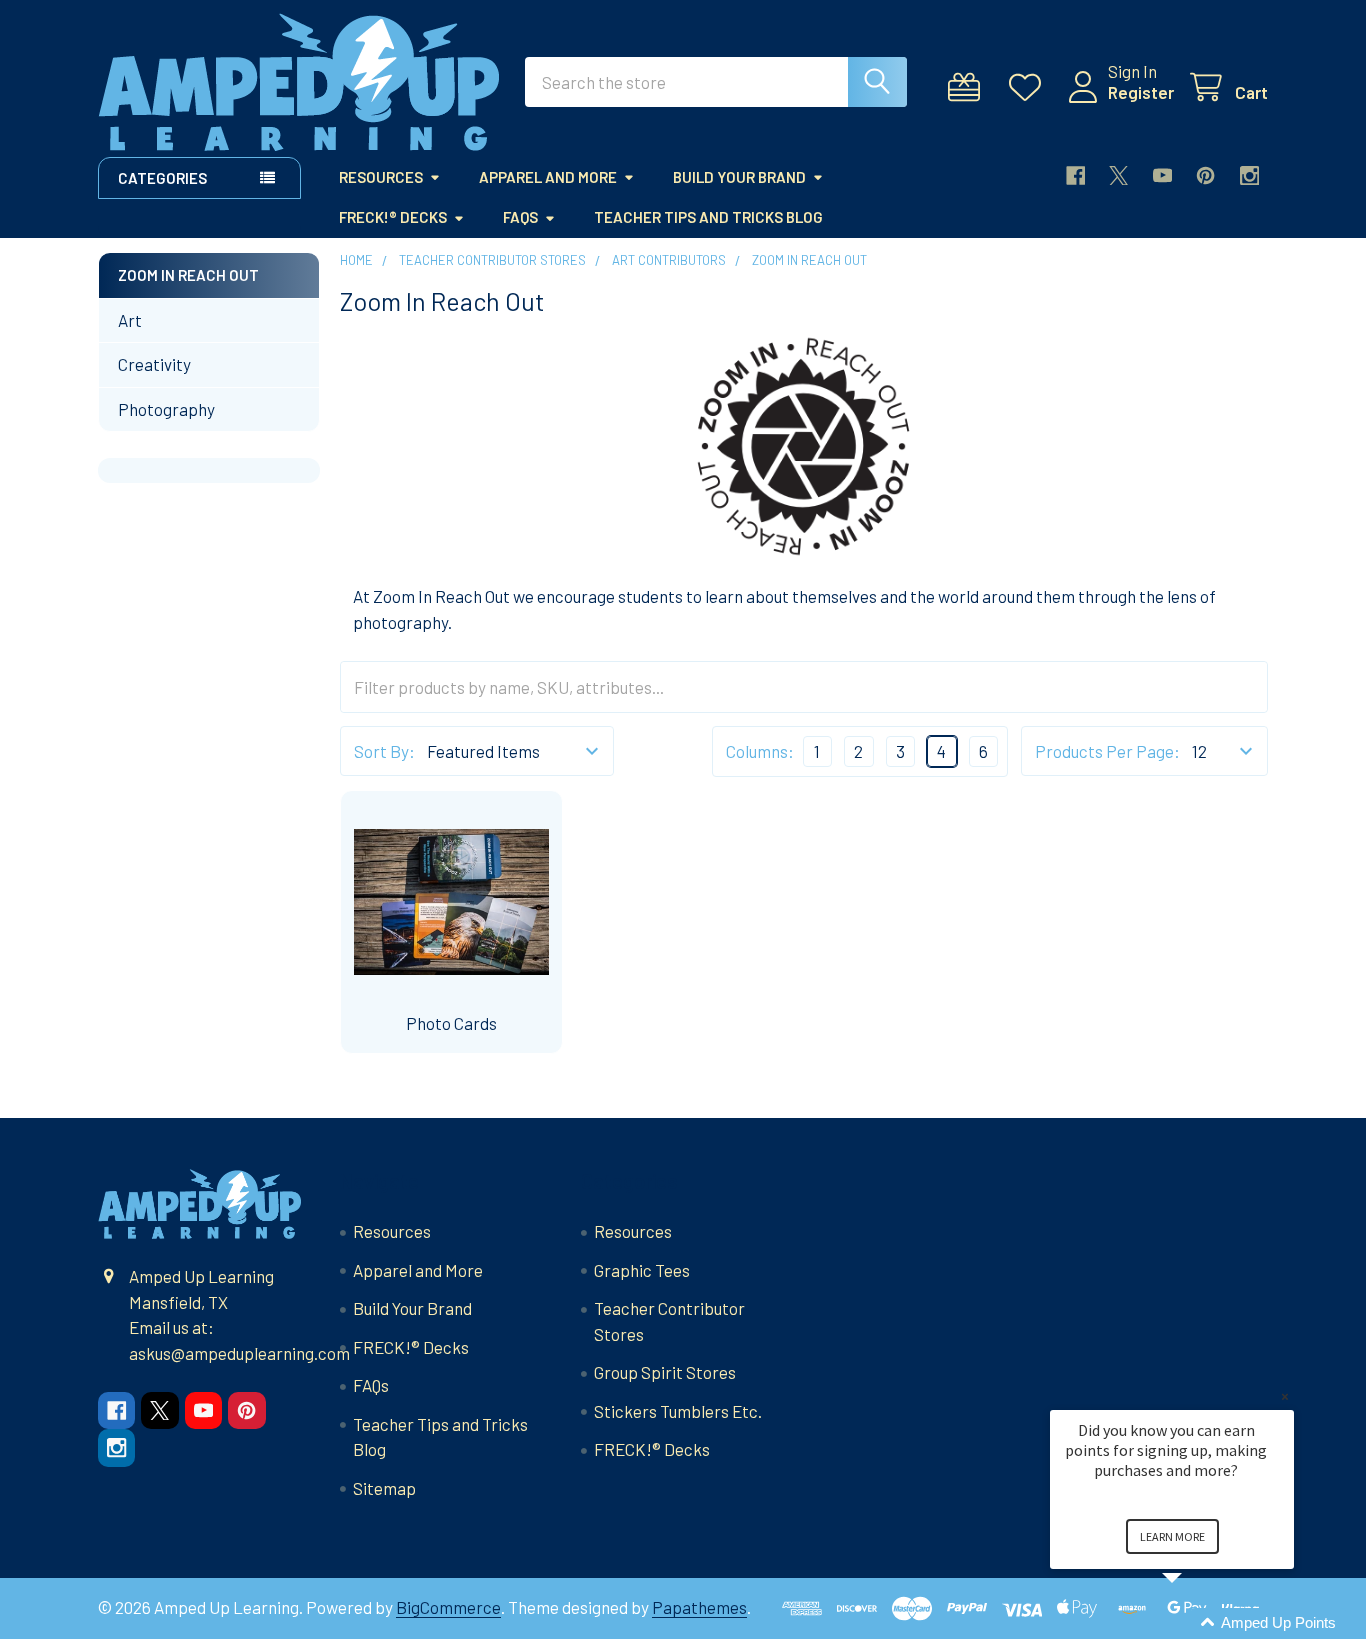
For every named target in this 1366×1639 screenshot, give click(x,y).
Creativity (154, 364)
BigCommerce (448, 1607)
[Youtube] (1162, 175)
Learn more (1172, 1536)
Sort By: (384, 751)
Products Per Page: (1107, 751)
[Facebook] (1075, 175)
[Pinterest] (1205, 175)
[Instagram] (1249, 175)
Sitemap (384, 1488)
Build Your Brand (739, 177)
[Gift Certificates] (969, 87)
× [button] (1285, 1396)
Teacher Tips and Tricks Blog (708, 217)
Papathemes (699, 1607)
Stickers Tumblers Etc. (678, 1411)
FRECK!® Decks (393, 217)
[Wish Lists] (1030, 87)
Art (130, 320)
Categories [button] (162, 178)
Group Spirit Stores (665, 1372)
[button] (1196, 1623)
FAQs (520, 217)
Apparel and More (548, 177)
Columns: (760, 751)
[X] (1118, 175)
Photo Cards (451, 1023)
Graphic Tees (642, 1270)
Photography (166, 409)
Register (1141, 92)
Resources (381, 177)
